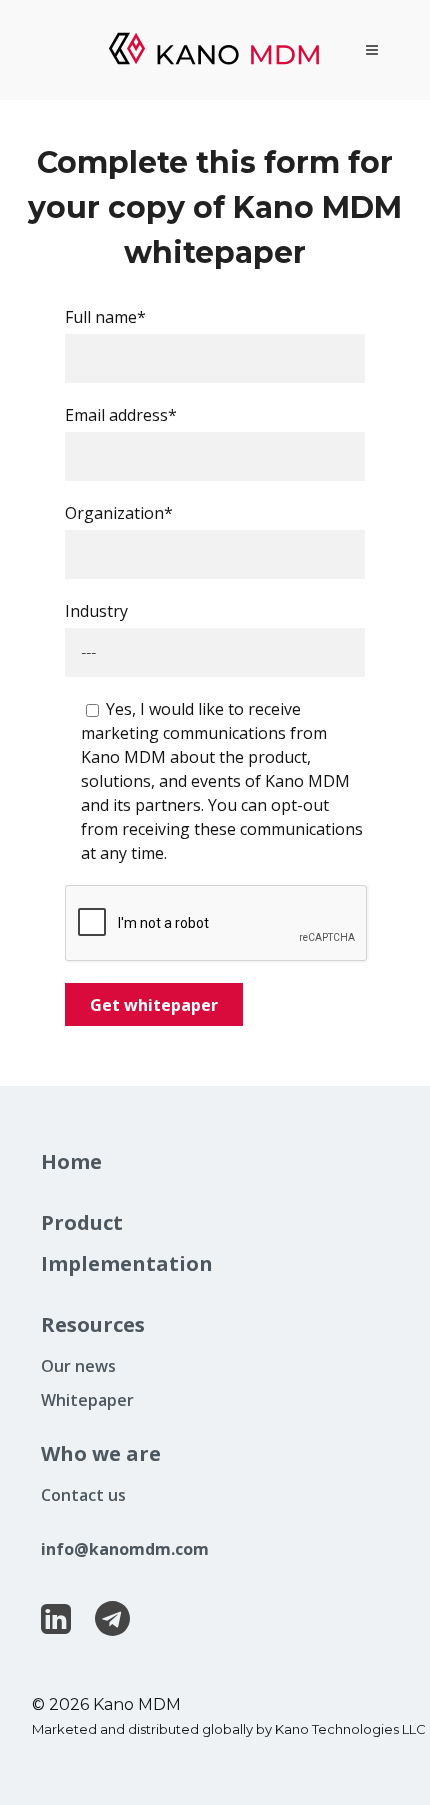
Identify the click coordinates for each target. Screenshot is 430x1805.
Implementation (127, 1263)
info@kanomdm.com (125, 1549)
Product (82, 1222)
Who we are (101, 1453)
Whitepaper (87, 1400)
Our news (78, 1366)
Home (71, 1161)
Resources (93, 1324)
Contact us (83, 1495)
